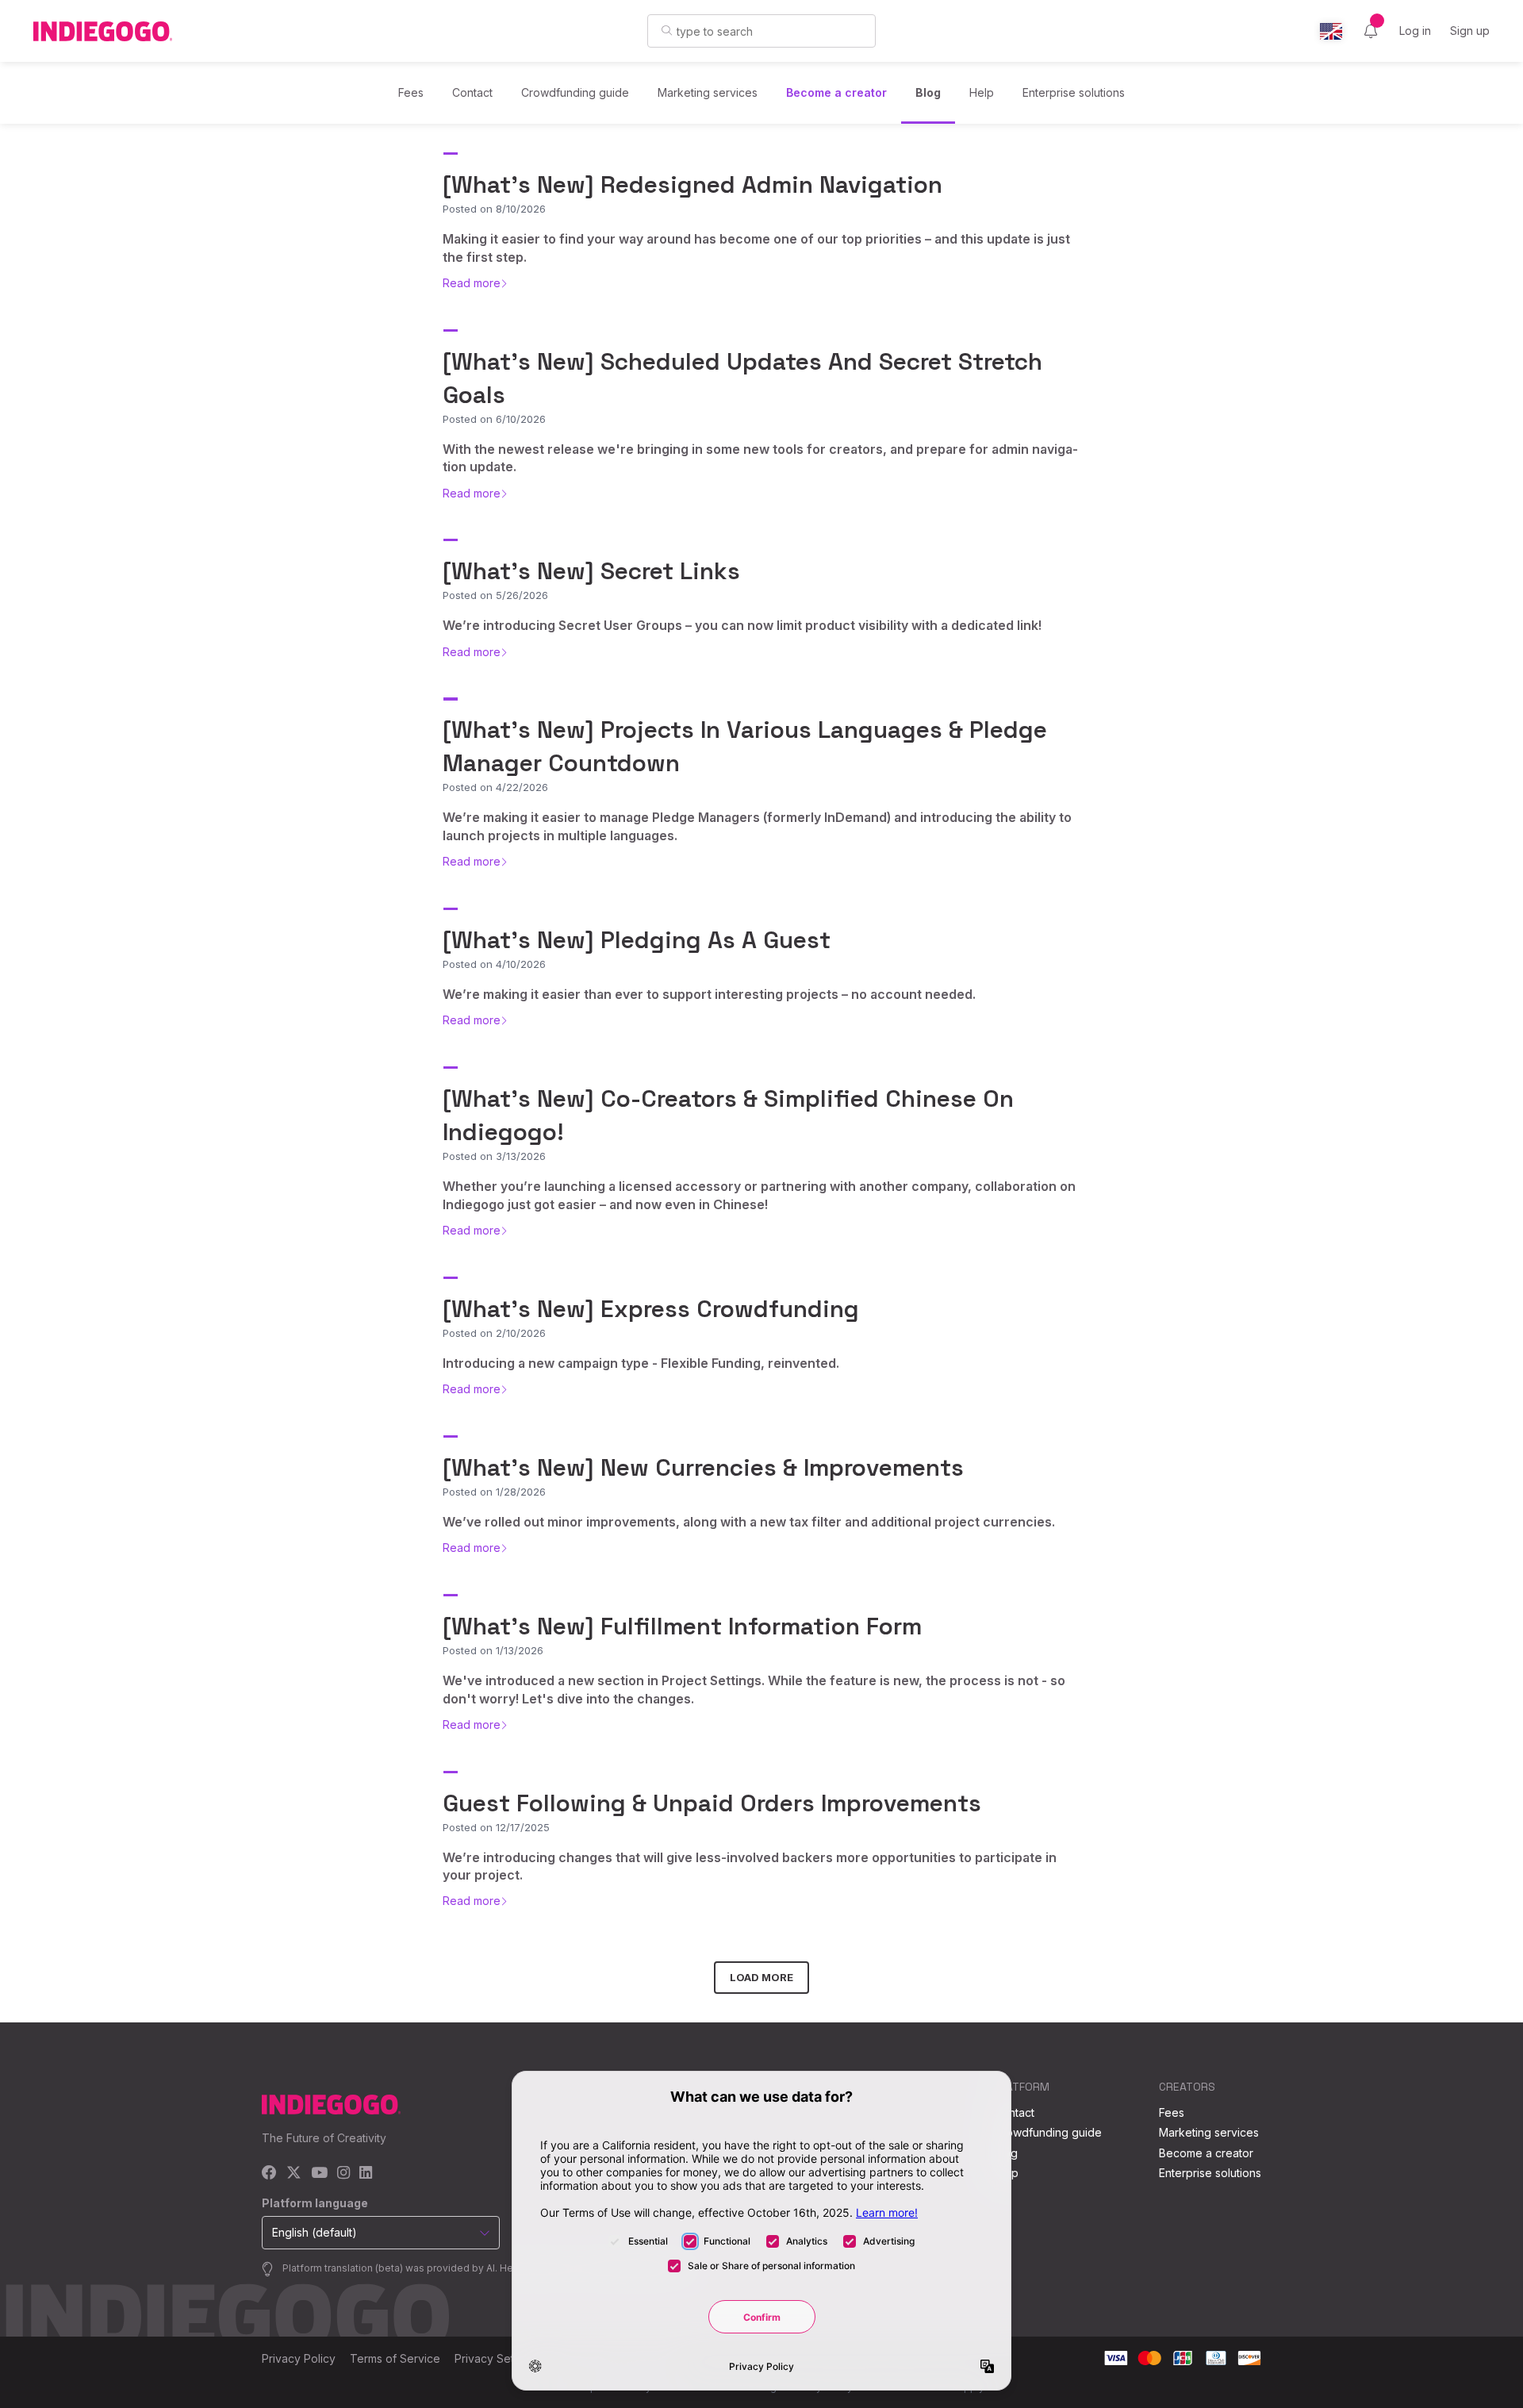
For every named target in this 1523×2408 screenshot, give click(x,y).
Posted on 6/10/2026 (494, 419)
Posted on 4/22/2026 (495, 787)
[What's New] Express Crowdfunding (651, 1309)
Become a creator (836, 92)
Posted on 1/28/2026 (494, 1492)
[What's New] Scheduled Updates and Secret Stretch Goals (742, 378)
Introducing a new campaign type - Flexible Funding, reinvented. (641, 1363)
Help (982, 92)
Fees (411, 92)
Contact (472, 92)
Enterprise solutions (1074, 92)
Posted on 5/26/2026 (495, 595)
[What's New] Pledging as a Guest (637, 940)
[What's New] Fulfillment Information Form (682, 1626)
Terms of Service (395, 2358)
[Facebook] (269, 2174)
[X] (294, 2174)
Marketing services (708, 92)
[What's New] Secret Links (591, 571)
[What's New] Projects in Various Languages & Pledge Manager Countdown (745, 746)
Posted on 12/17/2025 (496, 1827)
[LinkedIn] (366, 2174)
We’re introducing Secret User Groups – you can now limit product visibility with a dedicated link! (742, 625)
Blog (928, 92)
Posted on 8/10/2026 (494, 209)
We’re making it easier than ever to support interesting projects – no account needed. (709, 994)
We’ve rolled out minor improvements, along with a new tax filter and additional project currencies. (749, 1522)
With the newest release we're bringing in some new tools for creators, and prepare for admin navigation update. (760, 458)
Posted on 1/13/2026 (493, 1650)
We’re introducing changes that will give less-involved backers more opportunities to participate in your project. (750, 1866)
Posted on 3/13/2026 (494, 1156)
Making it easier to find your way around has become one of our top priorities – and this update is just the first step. (756, 248)
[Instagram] (343, 2174)
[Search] (667, 30)
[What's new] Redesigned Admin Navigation (692, 184)
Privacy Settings (497, 2358)
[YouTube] (319, 2174)
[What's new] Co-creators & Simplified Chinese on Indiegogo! (728, 1115)
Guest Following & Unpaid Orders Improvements (712, 1803)
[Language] (1331, 31)
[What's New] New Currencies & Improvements (703, 1467)
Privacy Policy (299, 2358)
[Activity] (1371, 31)
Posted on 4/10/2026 (494, 964)
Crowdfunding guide (575, 92)
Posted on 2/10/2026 (494, 1333)
